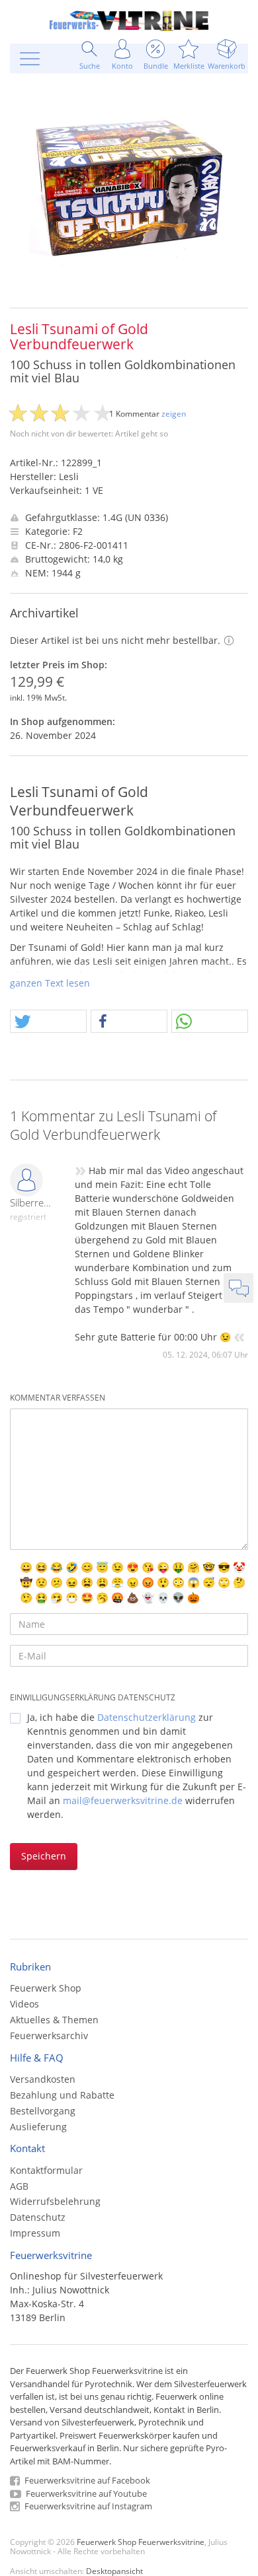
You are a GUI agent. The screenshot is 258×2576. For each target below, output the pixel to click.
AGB (19, 2186)
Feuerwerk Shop (46, 1988)
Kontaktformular (46, 2170)
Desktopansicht (114, 2571)
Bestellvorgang (43, 2111)
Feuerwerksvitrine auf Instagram (87, 2506)
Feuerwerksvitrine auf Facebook (86, 2480)
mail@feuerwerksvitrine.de (123, 1800)
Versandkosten (43, 2079)
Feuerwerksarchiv (49, 2036)
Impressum (35, 2233)
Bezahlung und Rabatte (62, 2095)
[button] (48, 1022)
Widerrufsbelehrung (55, 2201)
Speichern (44, 1856)
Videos (24, 2004)
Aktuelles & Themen (54, 2020)
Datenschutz (38, 2217)
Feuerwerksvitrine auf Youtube (85, 2493)
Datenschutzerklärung (147, 1717)
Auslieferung (38, 2127)
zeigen (174, 414)
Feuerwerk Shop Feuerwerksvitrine (141, 2542)
